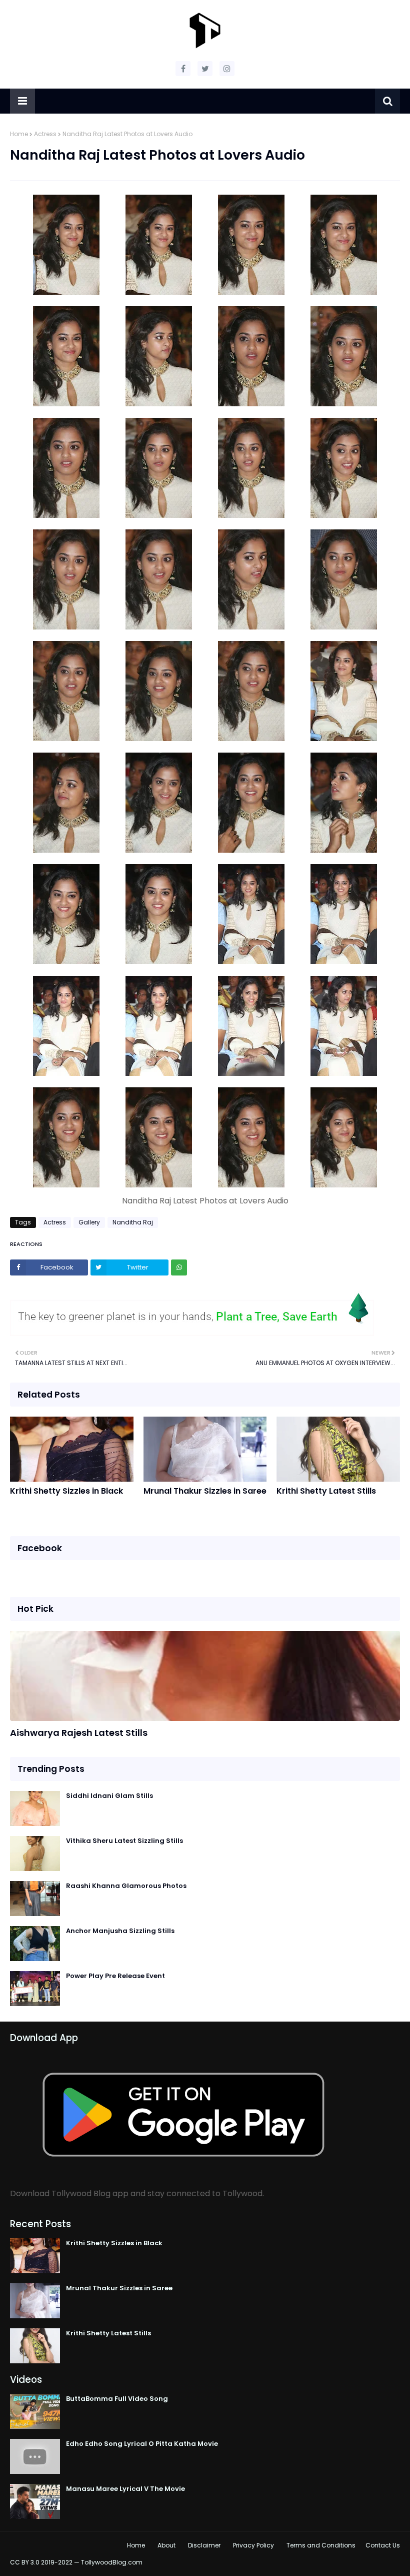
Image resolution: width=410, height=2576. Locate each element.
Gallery (89, 1222)
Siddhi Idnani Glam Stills (109, 1796)
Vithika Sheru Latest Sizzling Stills (124, 1841)
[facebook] (183, 69)
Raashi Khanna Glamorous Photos (126, 1886)
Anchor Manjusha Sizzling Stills (120, 1931)
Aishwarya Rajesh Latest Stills (79, 1733)
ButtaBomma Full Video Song (117, 2399)
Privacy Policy (253, 2545)
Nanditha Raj (133, 1222)
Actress (45, 134)
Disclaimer (204, 2545)
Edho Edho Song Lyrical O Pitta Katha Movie (142, 2444)
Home (19, 134)
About (166, 2545)
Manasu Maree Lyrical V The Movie (125, 2489)
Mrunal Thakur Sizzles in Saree (205, 1491)
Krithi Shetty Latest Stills (326, 1491)
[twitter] (205, 69)
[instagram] (227, 69)
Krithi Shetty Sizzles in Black (66, 1491)
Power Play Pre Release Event (115, 1976)
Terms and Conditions (321, 2545)
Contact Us (383, 2545)
